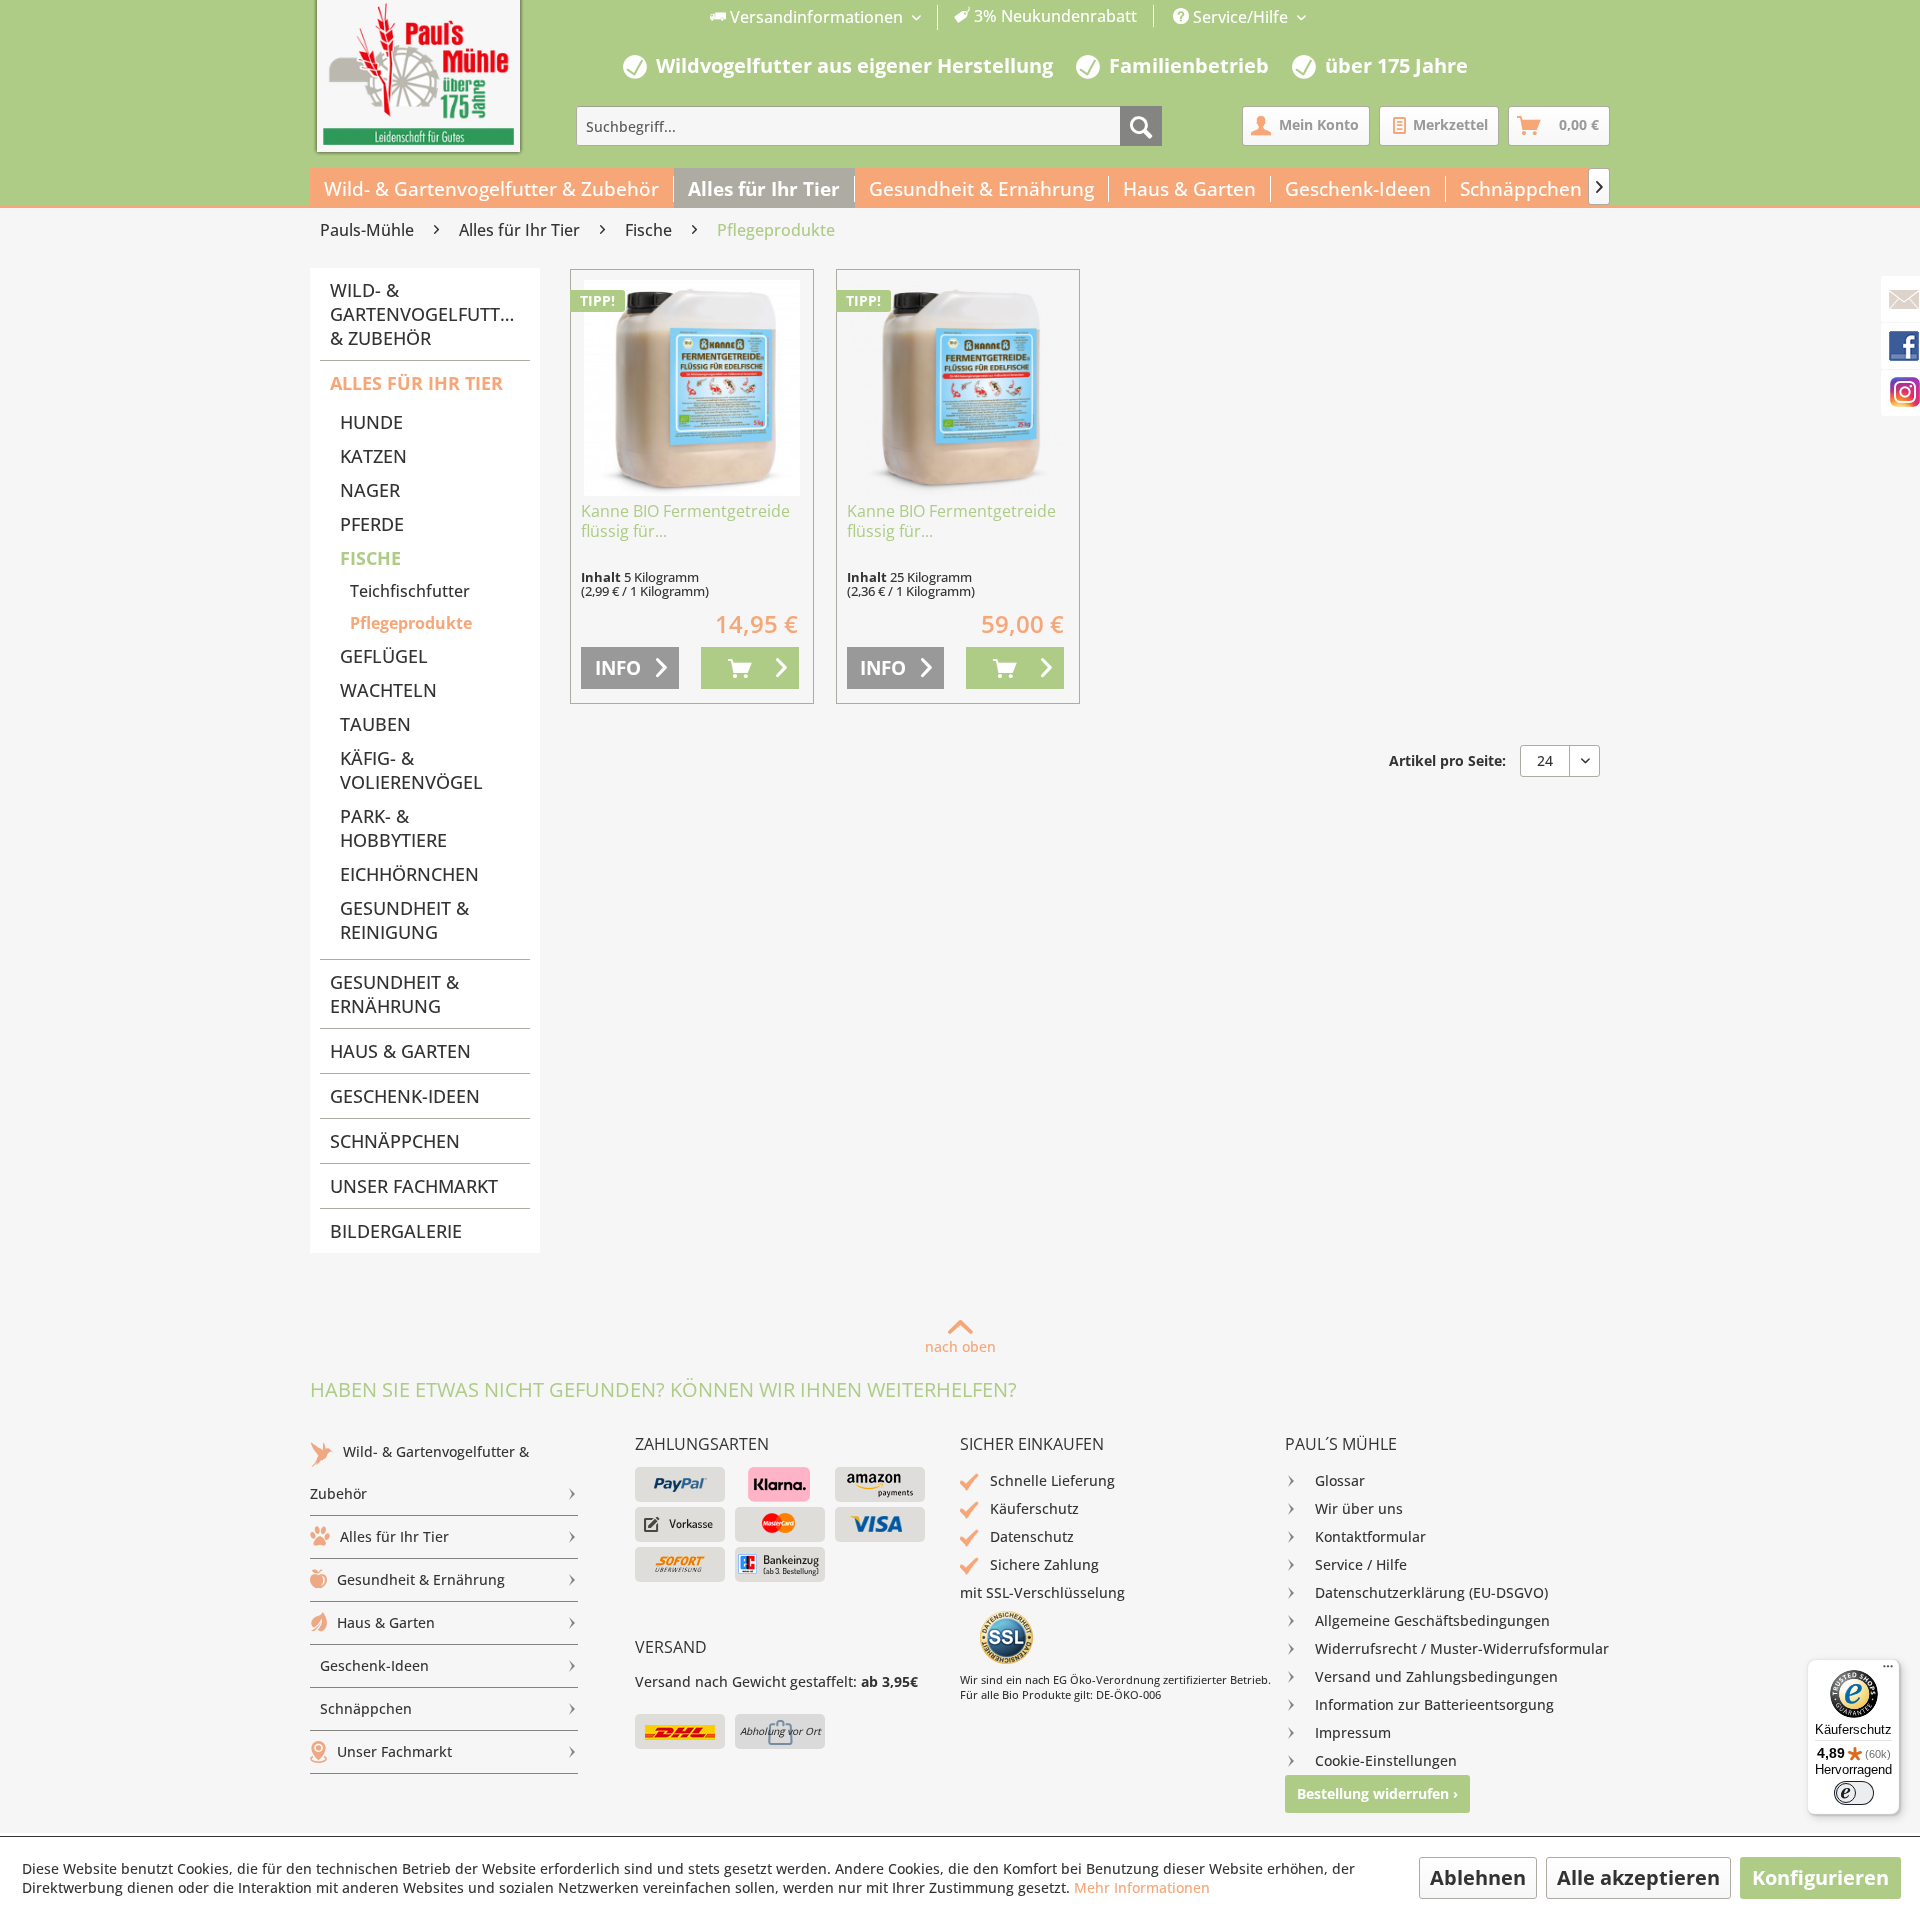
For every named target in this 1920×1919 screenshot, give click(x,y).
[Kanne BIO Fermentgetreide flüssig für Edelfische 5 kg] (692, 388)
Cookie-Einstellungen (1386, 1760)
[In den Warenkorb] (750, 668)
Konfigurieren (1820, 1877)
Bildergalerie (396, 1231)
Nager (370, 490)
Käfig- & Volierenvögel (411, 770)
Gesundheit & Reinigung (404, 920)
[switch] (1854, 1793)
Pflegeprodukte (411, 623)
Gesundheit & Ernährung (394, 994)
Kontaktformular (1370, 1536)
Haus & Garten (400, 1051)
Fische (370, 558)
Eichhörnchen (409, 874)
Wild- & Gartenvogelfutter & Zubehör (425, 314)
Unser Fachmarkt (414, 1186)
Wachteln (388, 690)
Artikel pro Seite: (1447, 760)
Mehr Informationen (1142, 1887)
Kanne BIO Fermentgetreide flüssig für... (685, 521)
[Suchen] (1141, 126)
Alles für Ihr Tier (416, 383)
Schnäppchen (395, 1141)
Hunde (371, 422)
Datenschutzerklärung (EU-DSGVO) (1431, 1592)
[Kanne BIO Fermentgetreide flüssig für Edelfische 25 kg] (958, 388)
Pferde (372, 524)
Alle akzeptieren (1638, 1877)
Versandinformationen (816, 17)
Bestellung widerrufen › (1377, 1793)
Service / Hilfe (1361, 1564)
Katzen (373, 456)
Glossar (1340, 1480)
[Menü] (1888, 1671)
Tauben (375, 724)
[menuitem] (924, 17)
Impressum (1353, 1732)
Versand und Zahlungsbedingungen (1436, 1676)
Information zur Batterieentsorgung (1434, 1704)
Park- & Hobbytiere (393, 828)
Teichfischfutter (410, 591)
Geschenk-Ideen (405, 1096)
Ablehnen (1478, 1877)
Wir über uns (1359, 1508)
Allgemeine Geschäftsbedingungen (1432, 1620)
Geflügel (384, 656)
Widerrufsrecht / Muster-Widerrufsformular (1462, 1648)
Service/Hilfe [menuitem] (1240, 17)
